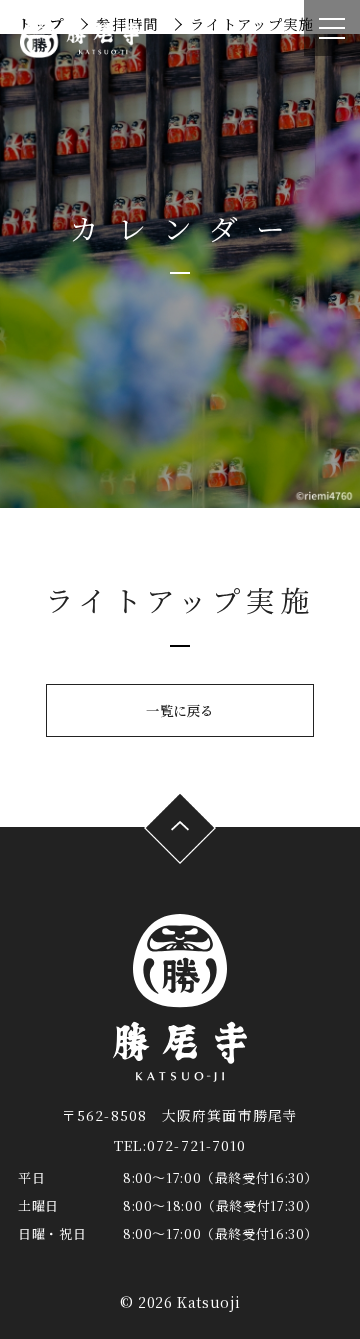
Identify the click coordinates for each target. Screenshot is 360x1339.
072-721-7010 (196, 1145)
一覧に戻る (180, 710)
